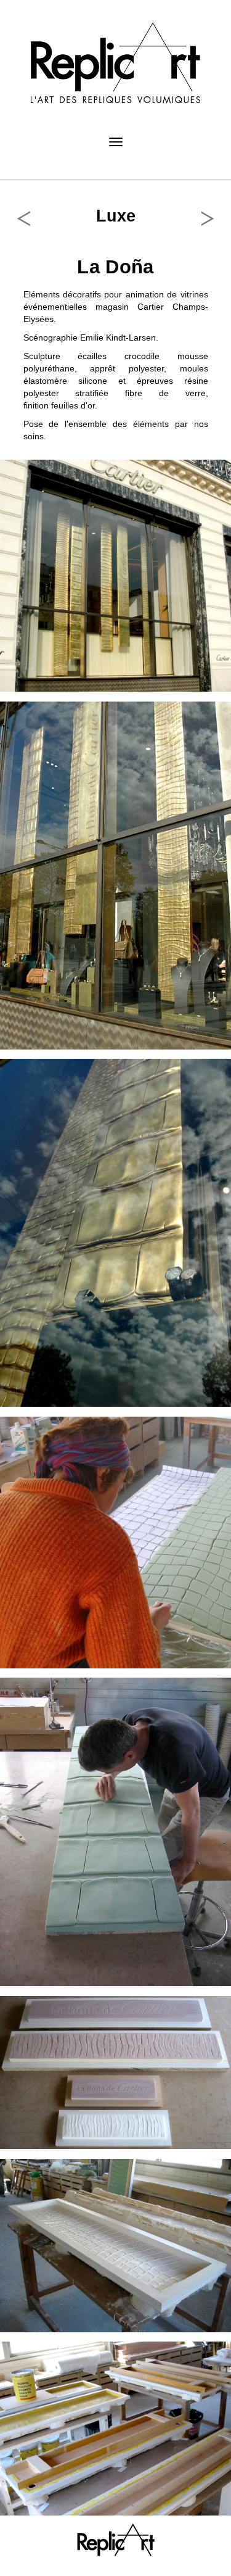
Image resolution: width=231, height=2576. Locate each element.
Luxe (116, 216)
